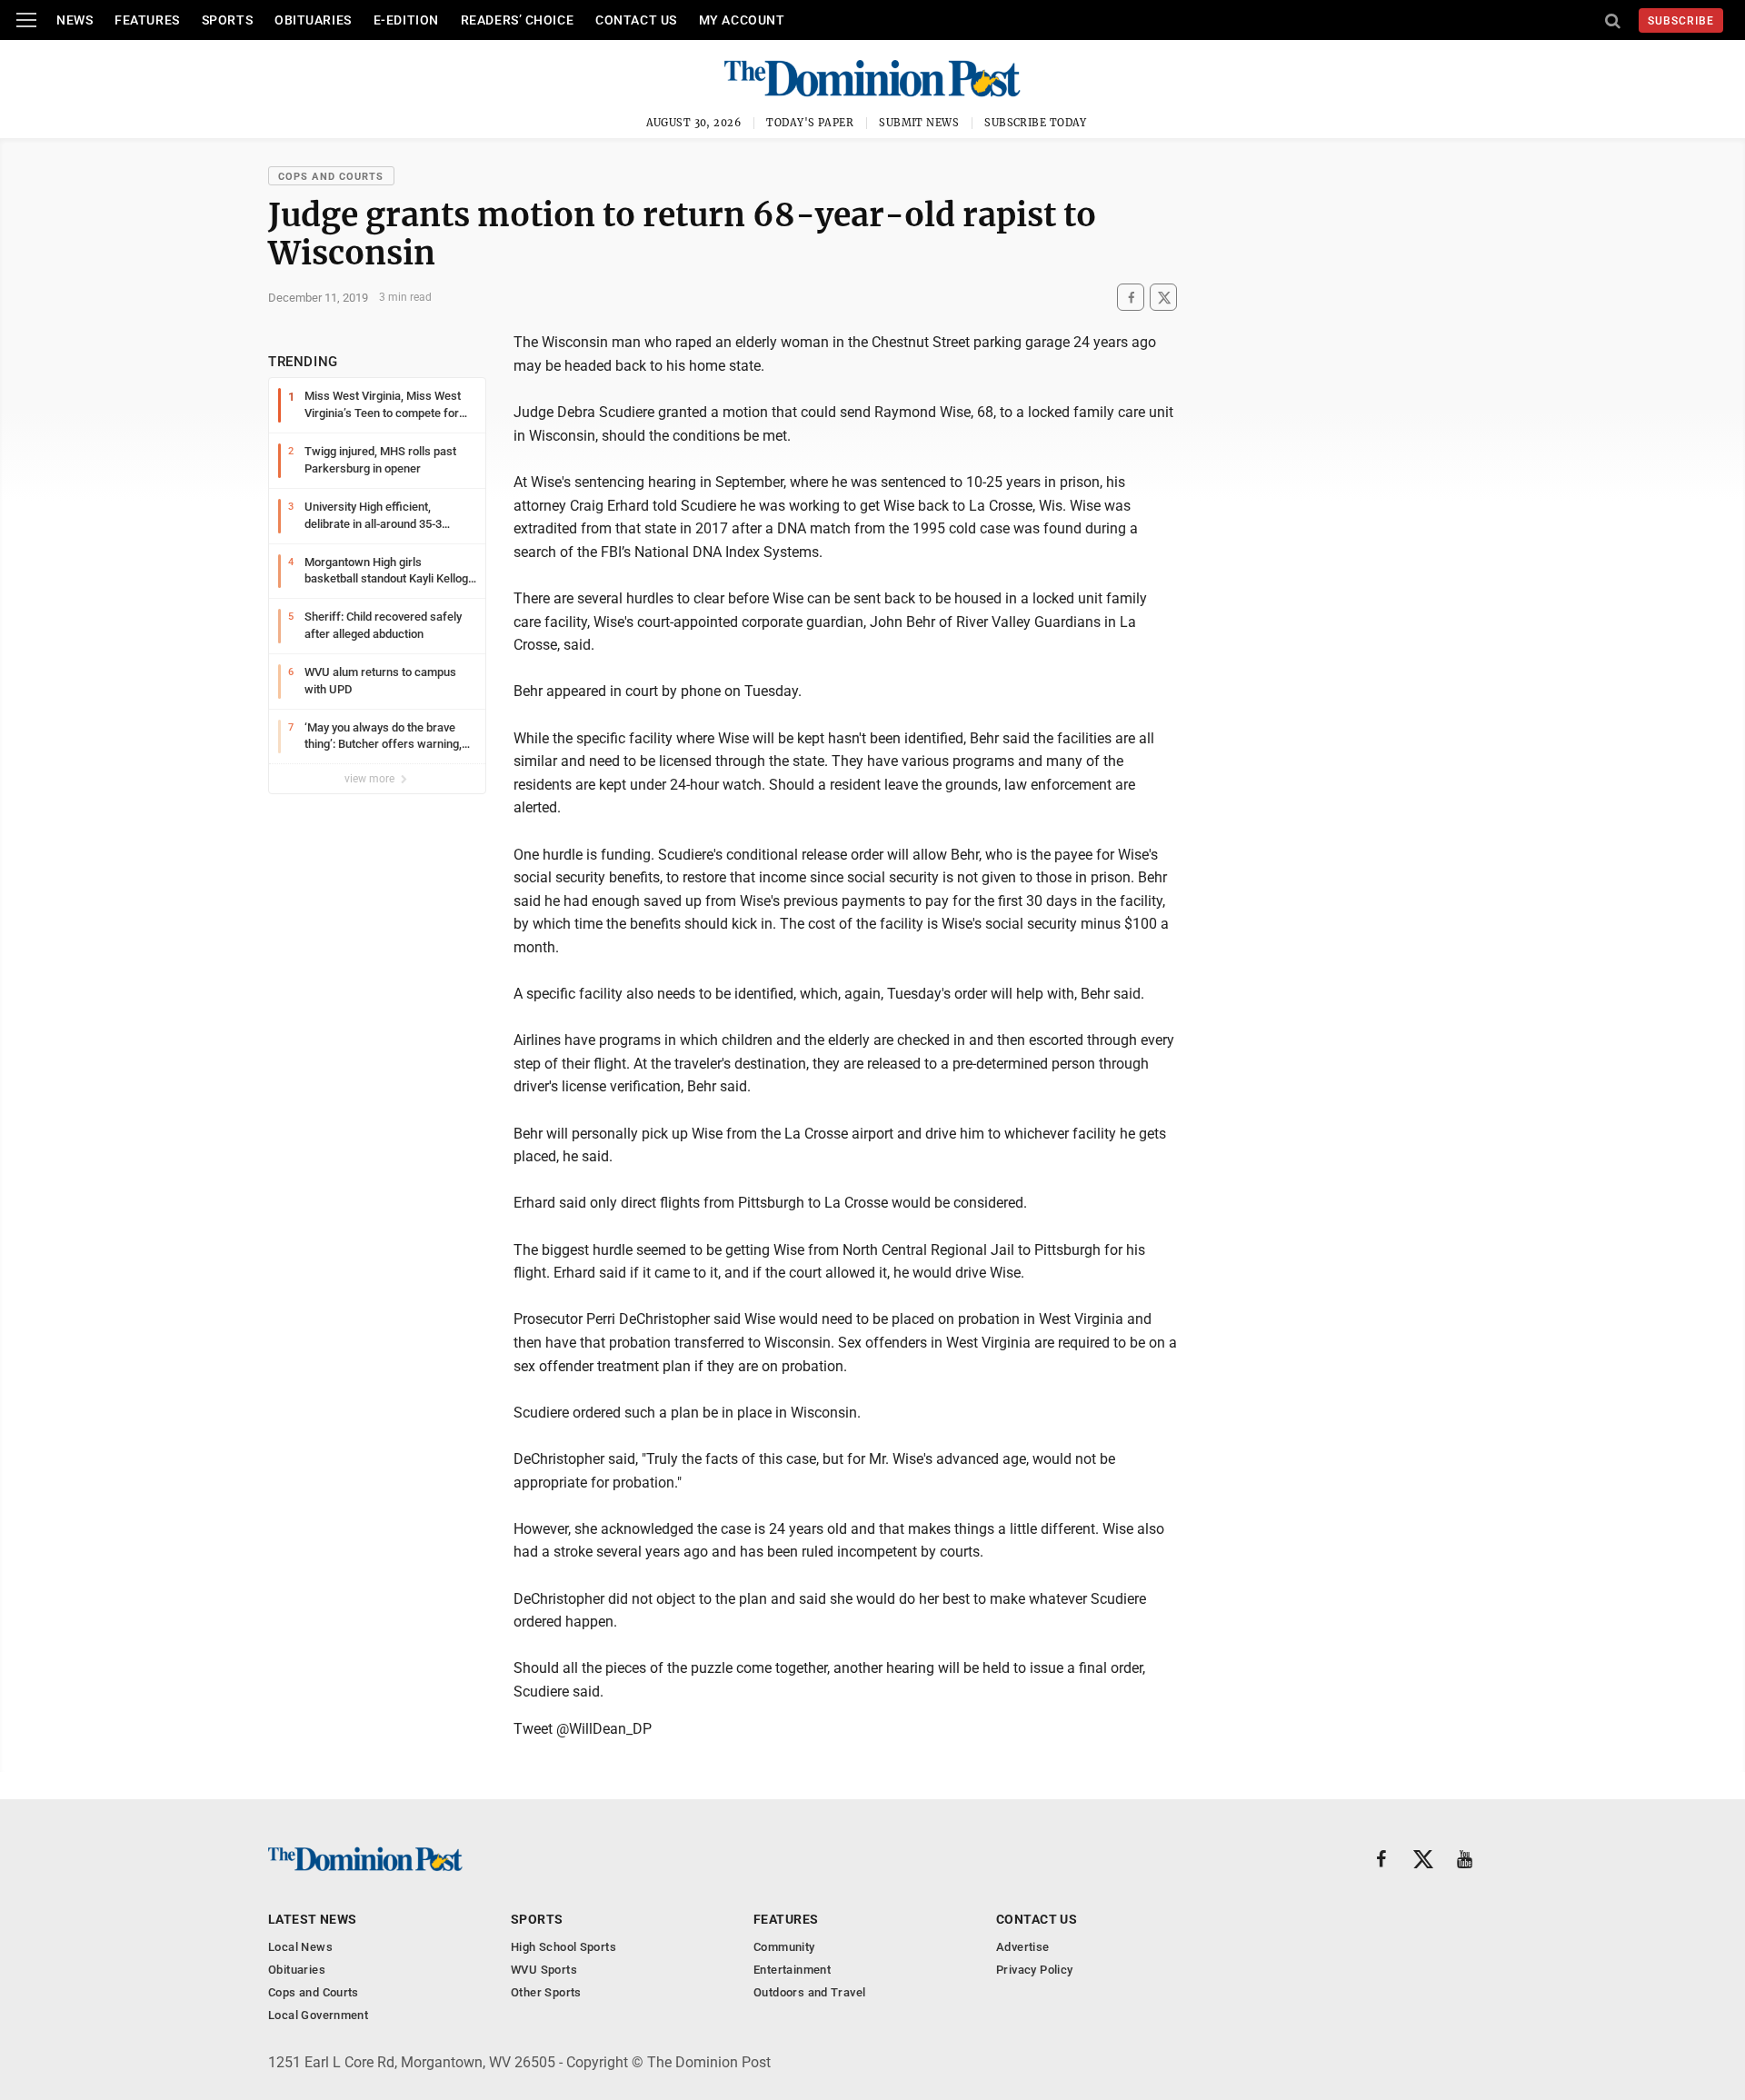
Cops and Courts (331, 177)
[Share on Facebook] (1131, 298)
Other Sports (546, 1992)
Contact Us (636, 20)
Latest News (313, 1919)
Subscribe (1681, 21)
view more (371, 779)
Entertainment (792, 1970)
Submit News (919, 123)
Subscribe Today (1036, 123)
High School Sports (563, 1947)
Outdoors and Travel (809, 1992)
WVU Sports (544, 1970)
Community (784, 1947)
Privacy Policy (1034, 1970)
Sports (227, 20)
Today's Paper (810, 123)
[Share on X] (1163, 298)
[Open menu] (26, 20)
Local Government (318, 2015)
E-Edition (406, 20)
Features (147, 20)
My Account (742, 20)
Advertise (1023, 1947)
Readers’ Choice (517, 20)
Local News (300, 1947)
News (75, 20)
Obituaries (313, 20)
